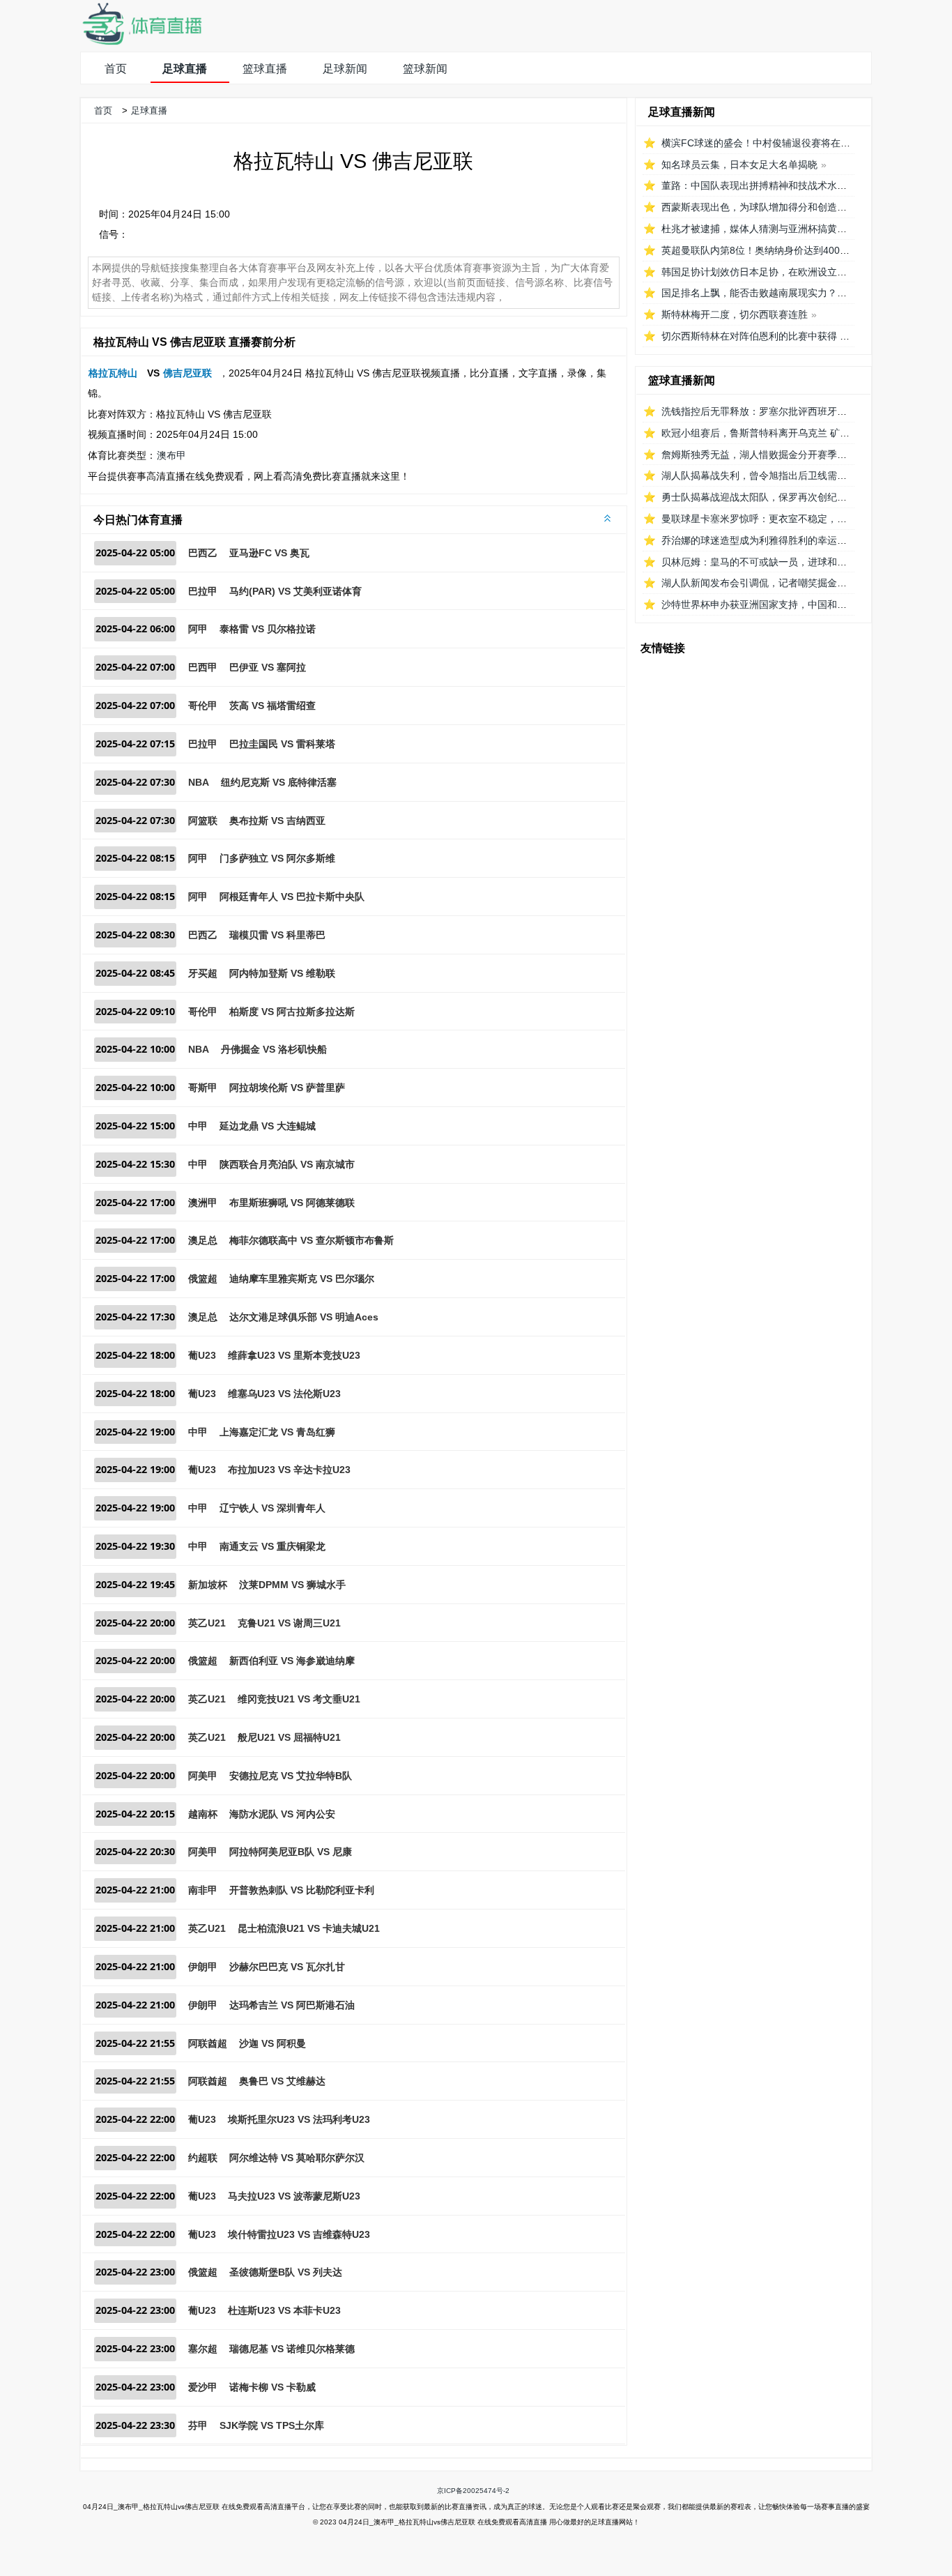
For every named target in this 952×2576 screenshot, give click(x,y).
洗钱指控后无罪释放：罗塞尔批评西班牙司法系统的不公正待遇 (798, 411)
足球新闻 (345, 69)
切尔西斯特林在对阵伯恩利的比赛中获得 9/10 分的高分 (781, 336)
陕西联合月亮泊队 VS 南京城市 (287, 1164)
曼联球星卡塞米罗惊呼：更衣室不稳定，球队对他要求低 (783, 519)
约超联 (203, 2158)
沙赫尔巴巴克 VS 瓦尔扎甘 (287, 1967)
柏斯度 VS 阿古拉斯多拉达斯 (292, 1012)
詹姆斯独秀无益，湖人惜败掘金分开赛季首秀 (759, 455)
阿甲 (198, 629)
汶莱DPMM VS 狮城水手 (292, 1585)
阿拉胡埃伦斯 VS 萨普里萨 (287, 1088)
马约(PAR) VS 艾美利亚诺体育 (295, 591)
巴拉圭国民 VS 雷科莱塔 (282, 744)
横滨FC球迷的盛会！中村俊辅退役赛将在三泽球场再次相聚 (790, 143)
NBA (199, 782)
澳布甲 (171, 455)
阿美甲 (203, 1776)
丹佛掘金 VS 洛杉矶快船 (274, 1049)
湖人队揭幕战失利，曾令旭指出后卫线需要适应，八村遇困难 (793, 475)
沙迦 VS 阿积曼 (272, 2043)
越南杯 (203, 1814)
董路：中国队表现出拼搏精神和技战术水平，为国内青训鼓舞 (793, 185)
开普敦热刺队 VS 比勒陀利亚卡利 (302, 1890)
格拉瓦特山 (113, 373)
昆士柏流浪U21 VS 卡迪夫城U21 (309, 1928)
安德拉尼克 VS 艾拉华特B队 (291, 1776)
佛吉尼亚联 (187, 373)
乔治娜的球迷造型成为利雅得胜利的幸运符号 (759, 540)
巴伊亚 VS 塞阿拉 (268, 667)
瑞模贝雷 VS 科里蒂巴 (277, 935)
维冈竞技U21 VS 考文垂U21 (299, 1699)
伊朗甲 (203, 1967)
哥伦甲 (203, 706)
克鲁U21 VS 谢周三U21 (289, 1623)
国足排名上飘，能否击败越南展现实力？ (749, 293)
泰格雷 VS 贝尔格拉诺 (268, 629)
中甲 (198, 1126)
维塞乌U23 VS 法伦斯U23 (284, 1394)
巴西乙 (203, 553)
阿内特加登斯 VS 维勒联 (282, 973)
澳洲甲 (203, 1203)
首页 (116, 69)
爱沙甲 (203, 2387)
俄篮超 (203, 1279)
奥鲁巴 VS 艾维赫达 (282, 2081)
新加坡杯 (208, 1585)
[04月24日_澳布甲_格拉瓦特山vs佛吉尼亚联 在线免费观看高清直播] (141, 41)
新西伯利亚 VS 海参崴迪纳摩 (292, 1661)
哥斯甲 (203, 1088)
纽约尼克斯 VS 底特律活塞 (279, 782)
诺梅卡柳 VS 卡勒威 (272, 2387)
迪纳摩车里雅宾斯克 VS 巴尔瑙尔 (302, 1279)
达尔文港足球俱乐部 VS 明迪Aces (304, 1317)
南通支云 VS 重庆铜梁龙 (272, 1546)
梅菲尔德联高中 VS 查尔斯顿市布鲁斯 (312, 1240)
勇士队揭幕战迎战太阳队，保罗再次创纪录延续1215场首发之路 (799, 497)
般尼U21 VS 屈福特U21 (289, 1737)
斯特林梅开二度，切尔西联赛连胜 (735, 314)
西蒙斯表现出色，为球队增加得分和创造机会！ (764, 207)
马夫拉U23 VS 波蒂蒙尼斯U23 (294, 2196)
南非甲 (203, 1890)
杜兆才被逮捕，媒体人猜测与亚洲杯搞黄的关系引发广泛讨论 (793, 229)
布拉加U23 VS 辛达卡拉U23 (289, 1470)
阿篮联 (203, 821)
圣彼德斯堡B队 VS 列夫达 (286, 2272)
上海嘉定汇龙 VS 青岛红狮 (277, 1432)
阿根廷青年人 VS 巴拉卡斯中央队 (292, 897)
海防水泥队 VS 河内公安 (282, 1814)
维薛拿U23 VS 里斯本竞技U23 (294, 1355)
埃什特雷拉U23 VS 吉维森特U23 (299, 2234)
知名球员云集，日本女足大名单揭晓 (739, 165)
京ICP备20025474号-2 (473, 2491)
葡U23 (202, 1355)
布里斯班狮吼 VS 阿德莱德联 (292, 1203)
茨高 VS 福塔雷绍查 (272, 706)
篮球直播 (265, 69)
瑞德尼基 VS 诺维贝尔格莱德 (292, 2349)
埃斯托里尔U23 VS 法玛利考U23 (299, 2119)
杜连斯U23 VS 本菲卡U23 (284, 2310)
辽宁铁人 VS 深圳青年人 (272, 1508)
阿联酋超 (208, 2043)
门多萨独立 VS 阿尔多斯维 (277, 858)
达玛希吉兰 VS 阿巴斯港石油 (292, 2005)
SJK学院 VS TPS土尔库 (272, 2425)
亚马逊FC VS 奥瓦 (269, 553)
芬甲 (198, 2425)
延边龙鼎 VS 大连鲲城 (268, 1126)
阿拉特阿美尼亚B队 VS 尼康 (291, 1852)
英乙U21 (207, 1623)
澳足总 (203, 1240)
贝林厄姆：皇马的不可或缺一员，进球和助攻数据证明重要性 (793, 562)
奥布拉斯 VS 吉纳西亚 (277, 821)
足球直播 (185, 69)
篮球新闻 (425, 69)
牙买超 (203, 973)
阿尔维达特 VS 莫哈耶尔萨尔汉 (297, 2158)
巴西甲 (203, 667)
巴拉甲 (203, 591)
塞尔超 (203, 2349)
